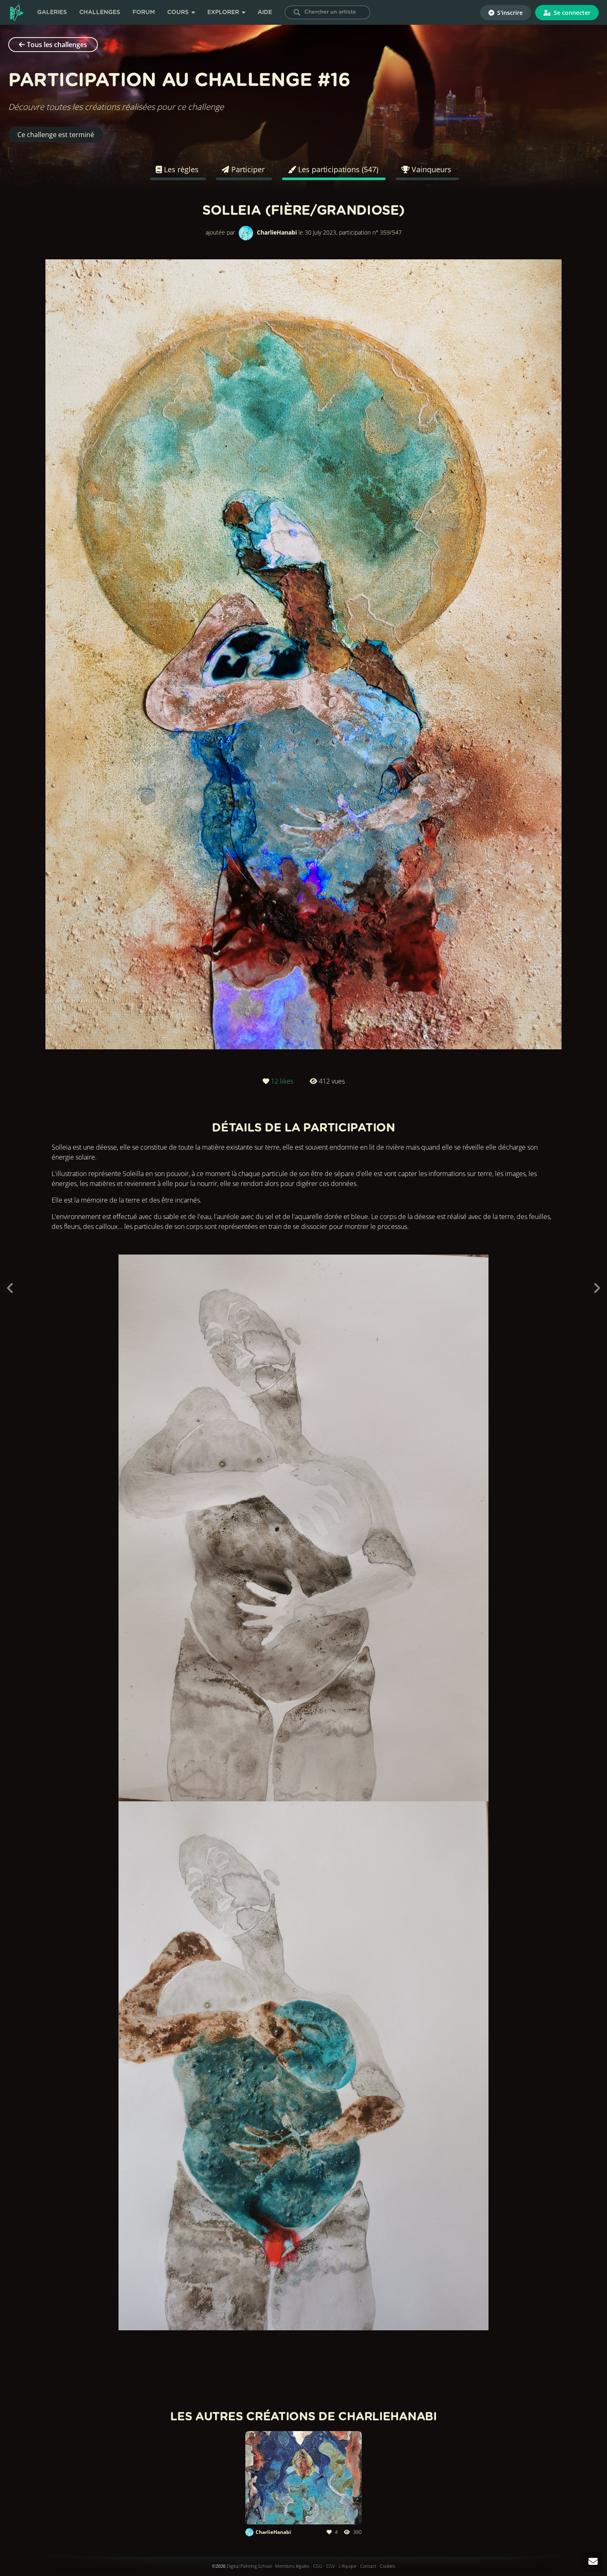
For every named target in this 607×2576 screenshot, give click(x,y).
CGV (331, 2566)
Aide (265, 12)
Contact (368, 2566)
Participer (247, 169)
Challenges (100, 12)
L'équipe (347, 2566)
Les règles (180, 169)
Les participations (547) (337, 169)
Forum (144, 12)
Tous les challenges (57, 45)
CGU (318, 2566)
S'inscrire (509, 13)
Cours (179, 12)
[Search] (297, 12)
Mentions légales (292, 2566)
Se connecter (571, 13)
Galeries (52, 12)
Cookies (388, 2566)
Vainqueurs (430, 169)
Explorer (224, 12)
